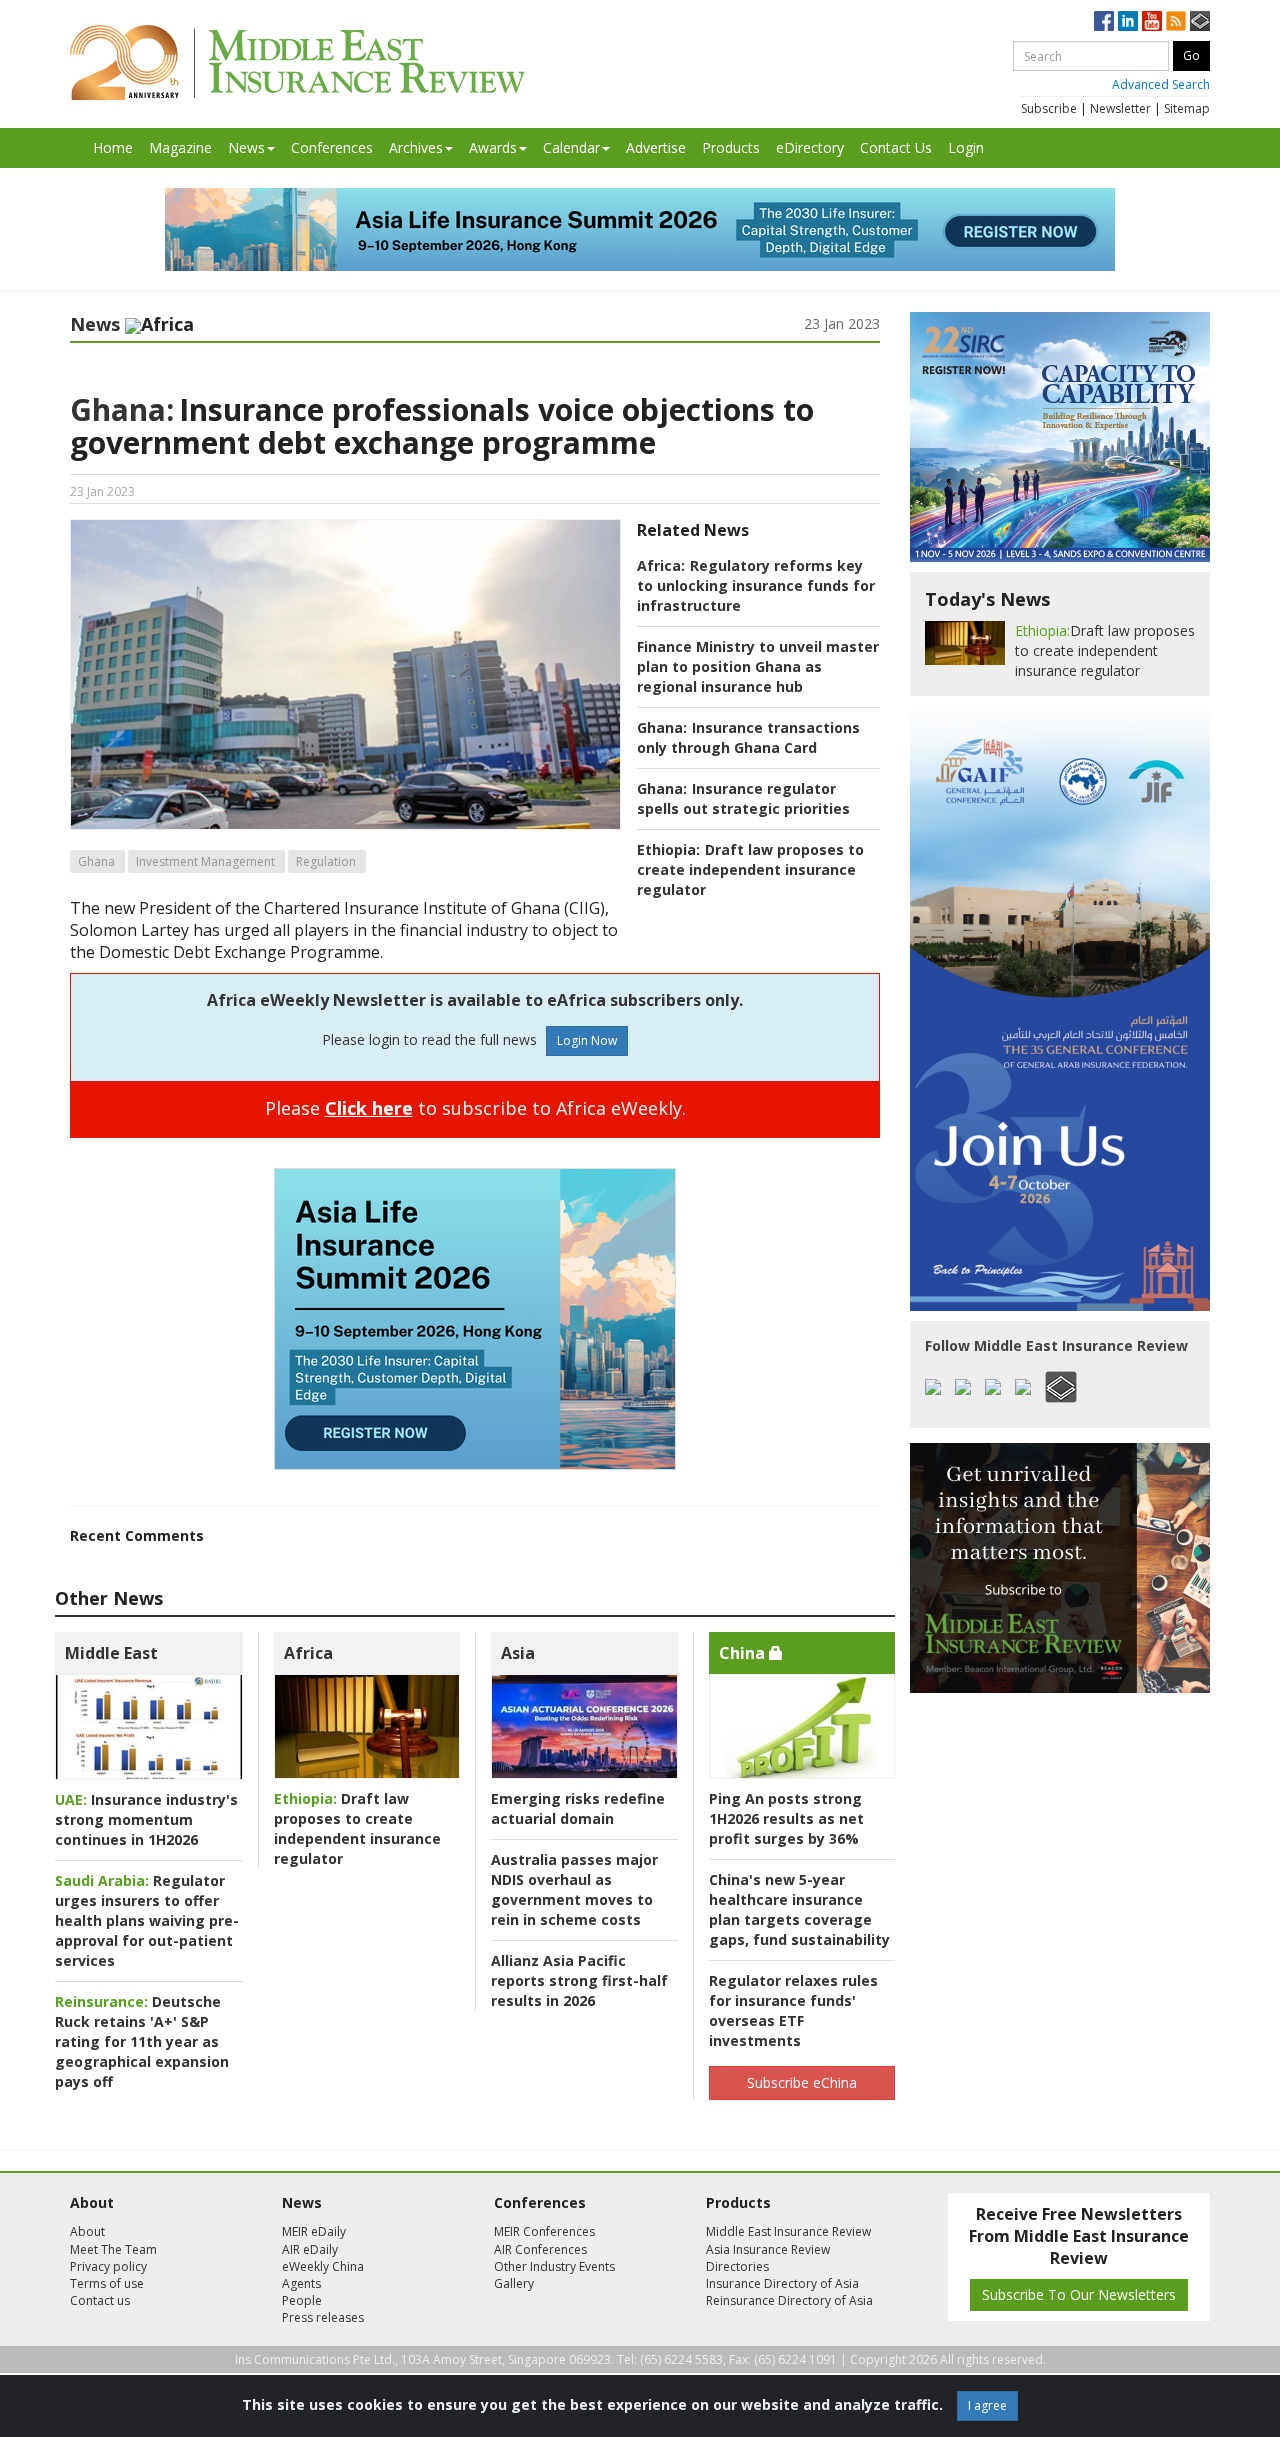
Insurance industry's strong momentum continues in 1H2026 (146, 1819)
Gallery (514, 2283)
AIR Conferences (540, 2249)
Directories (737, 2266)
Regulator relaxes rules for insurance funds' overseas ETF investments (793, 2010)
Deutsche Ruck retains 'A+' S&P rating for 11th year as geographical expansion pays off (142, 2041)
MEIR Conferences (544, 2231)
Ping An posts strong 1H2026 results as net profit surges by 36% (786, 1818)
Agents (301, 2283)
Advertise (656, 147)
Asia (518, 1653)
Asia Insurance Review (768, 2249)
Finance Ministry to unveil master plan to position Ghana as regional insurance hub (758, 666)
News (246, 147)
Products (731, 147)
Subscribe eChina (802, 2082)
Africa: (661, 565)
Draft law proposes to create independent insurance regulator (750, 869)
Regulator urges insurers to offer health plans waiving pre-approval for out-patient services (147, 1920)
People (302, 2300)
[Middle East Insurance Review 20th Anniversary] (297, 62)
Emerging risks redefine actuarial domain (578, 1808)
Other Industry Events (554, 2266)
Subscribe (1049, 108)
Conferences (332, 147)
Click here (369, 1108)
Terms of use (107, 2283)
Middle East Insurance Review (788, 2231)
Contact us (100, 2300)
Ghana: (122, 409)
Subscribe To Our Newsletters (1079, 2294)
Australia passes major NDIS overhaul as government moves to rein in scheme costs (574, 1889)
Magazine (180, 147)
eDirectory (810, 147)
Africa (308, 1653)
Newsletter (1120, 108)
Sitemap (1187, 108)
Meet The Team (113, 2249)
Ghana (96, 861)
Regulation (326, 861)
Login (966, 147)
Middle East (111, 1653)
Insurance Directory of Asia (782, 2283)
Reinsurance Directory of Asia (789, 2300)
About (87, 2231)
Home (113, 147)
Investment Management (205, 861)
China (744, 1653)
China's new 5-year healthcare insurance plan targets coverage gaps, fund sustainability (799, 1909)
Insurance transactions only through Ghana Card (748, 737)
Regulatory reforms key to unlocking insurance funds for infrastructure (756, 585)
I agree (987, 2405)
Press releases (323, 2317)
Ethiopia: (668, 849)
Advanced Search (1161, 84)
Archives (416, 147)
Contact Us (896, 147)
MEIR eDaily (314, 2231)
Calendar (571, 147)
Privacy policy (108, 2266)
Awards (493, 147)
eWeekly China (323, 2266)
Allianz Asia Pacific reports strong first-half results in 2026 (579, 1980)
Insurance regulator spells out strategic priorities (743, 798)
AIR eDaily (310, 2249)
